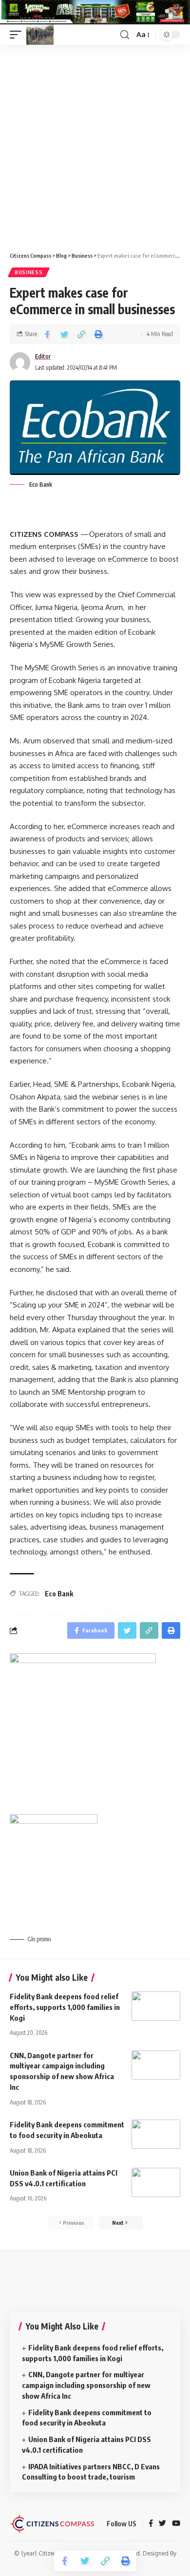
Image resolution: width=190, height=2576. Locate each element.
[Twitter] (162, 2524)
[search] (125, 35)
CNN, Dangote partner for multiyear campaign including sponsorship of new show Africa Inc (86, 2385)
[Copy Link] (81, 334)
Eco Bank (59, 1594)
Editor (43, 356)
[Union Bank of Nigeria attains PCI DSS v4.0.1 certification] (156, 2182)
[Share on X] (64, 334)
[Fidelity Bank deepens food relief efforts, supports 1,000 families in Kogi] (156, 2006)
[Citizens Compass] (40, 35)
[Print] (98, 334)
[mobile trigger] (18, 35)
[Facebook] (151, 2524)
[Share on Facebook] (47, 334)
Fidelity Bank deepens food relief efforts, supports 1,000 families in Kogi (65, 2007)
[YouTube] (176, 2524)
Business (29, 272)
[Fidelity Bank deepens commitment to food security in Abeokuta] (156, 2134)
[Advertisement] (95, 145)
